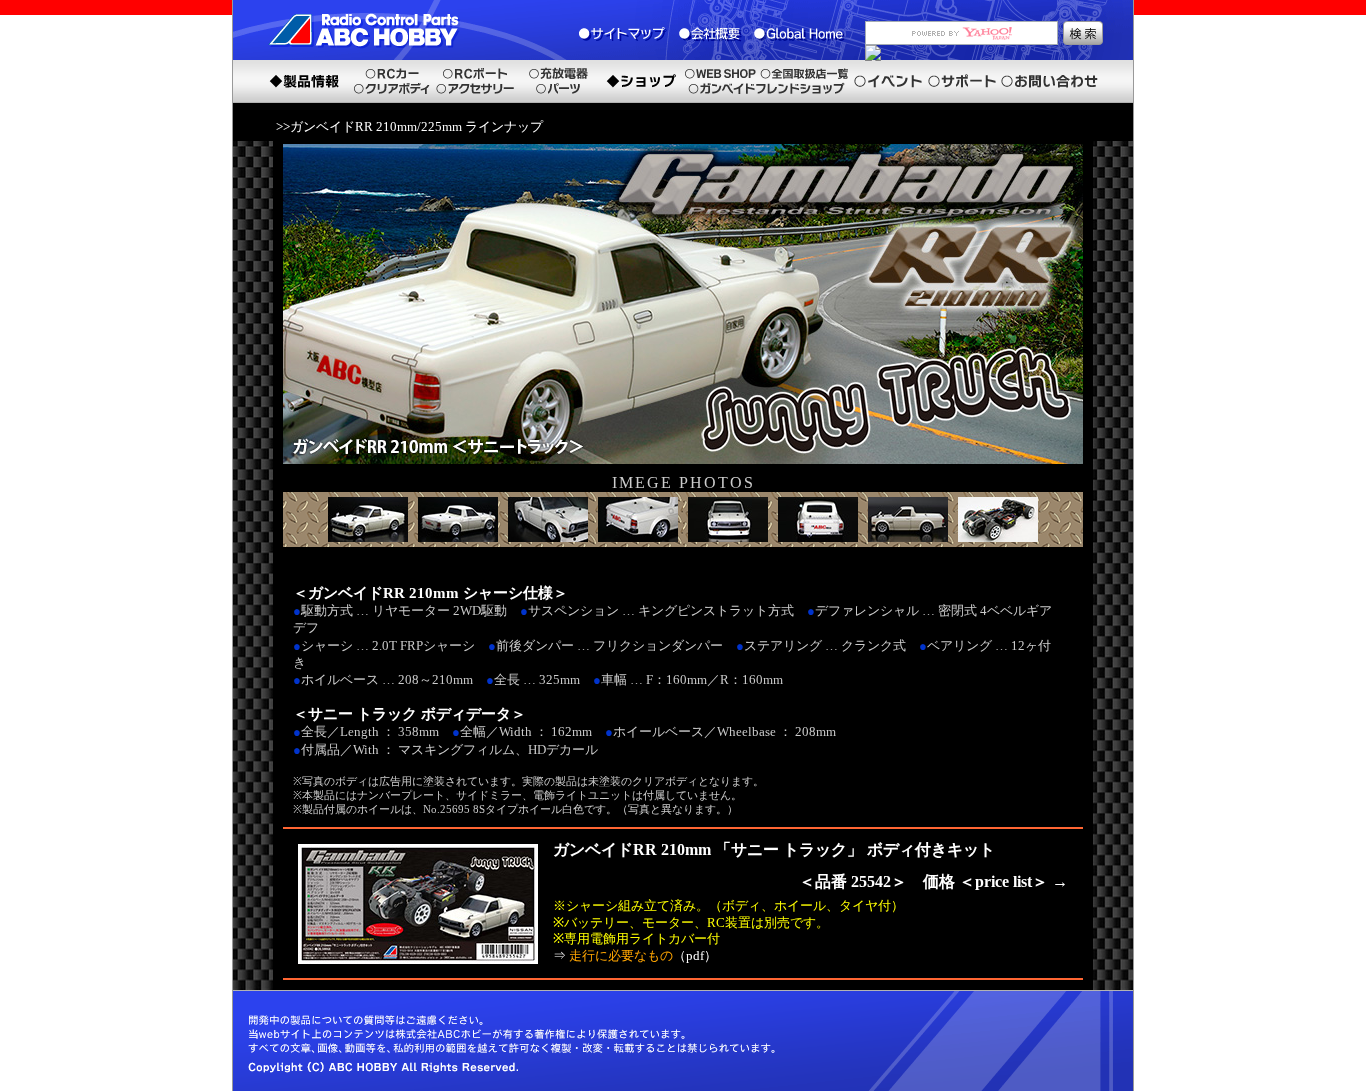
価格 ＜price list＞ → (995, 881)
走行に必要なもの (621, 955)
